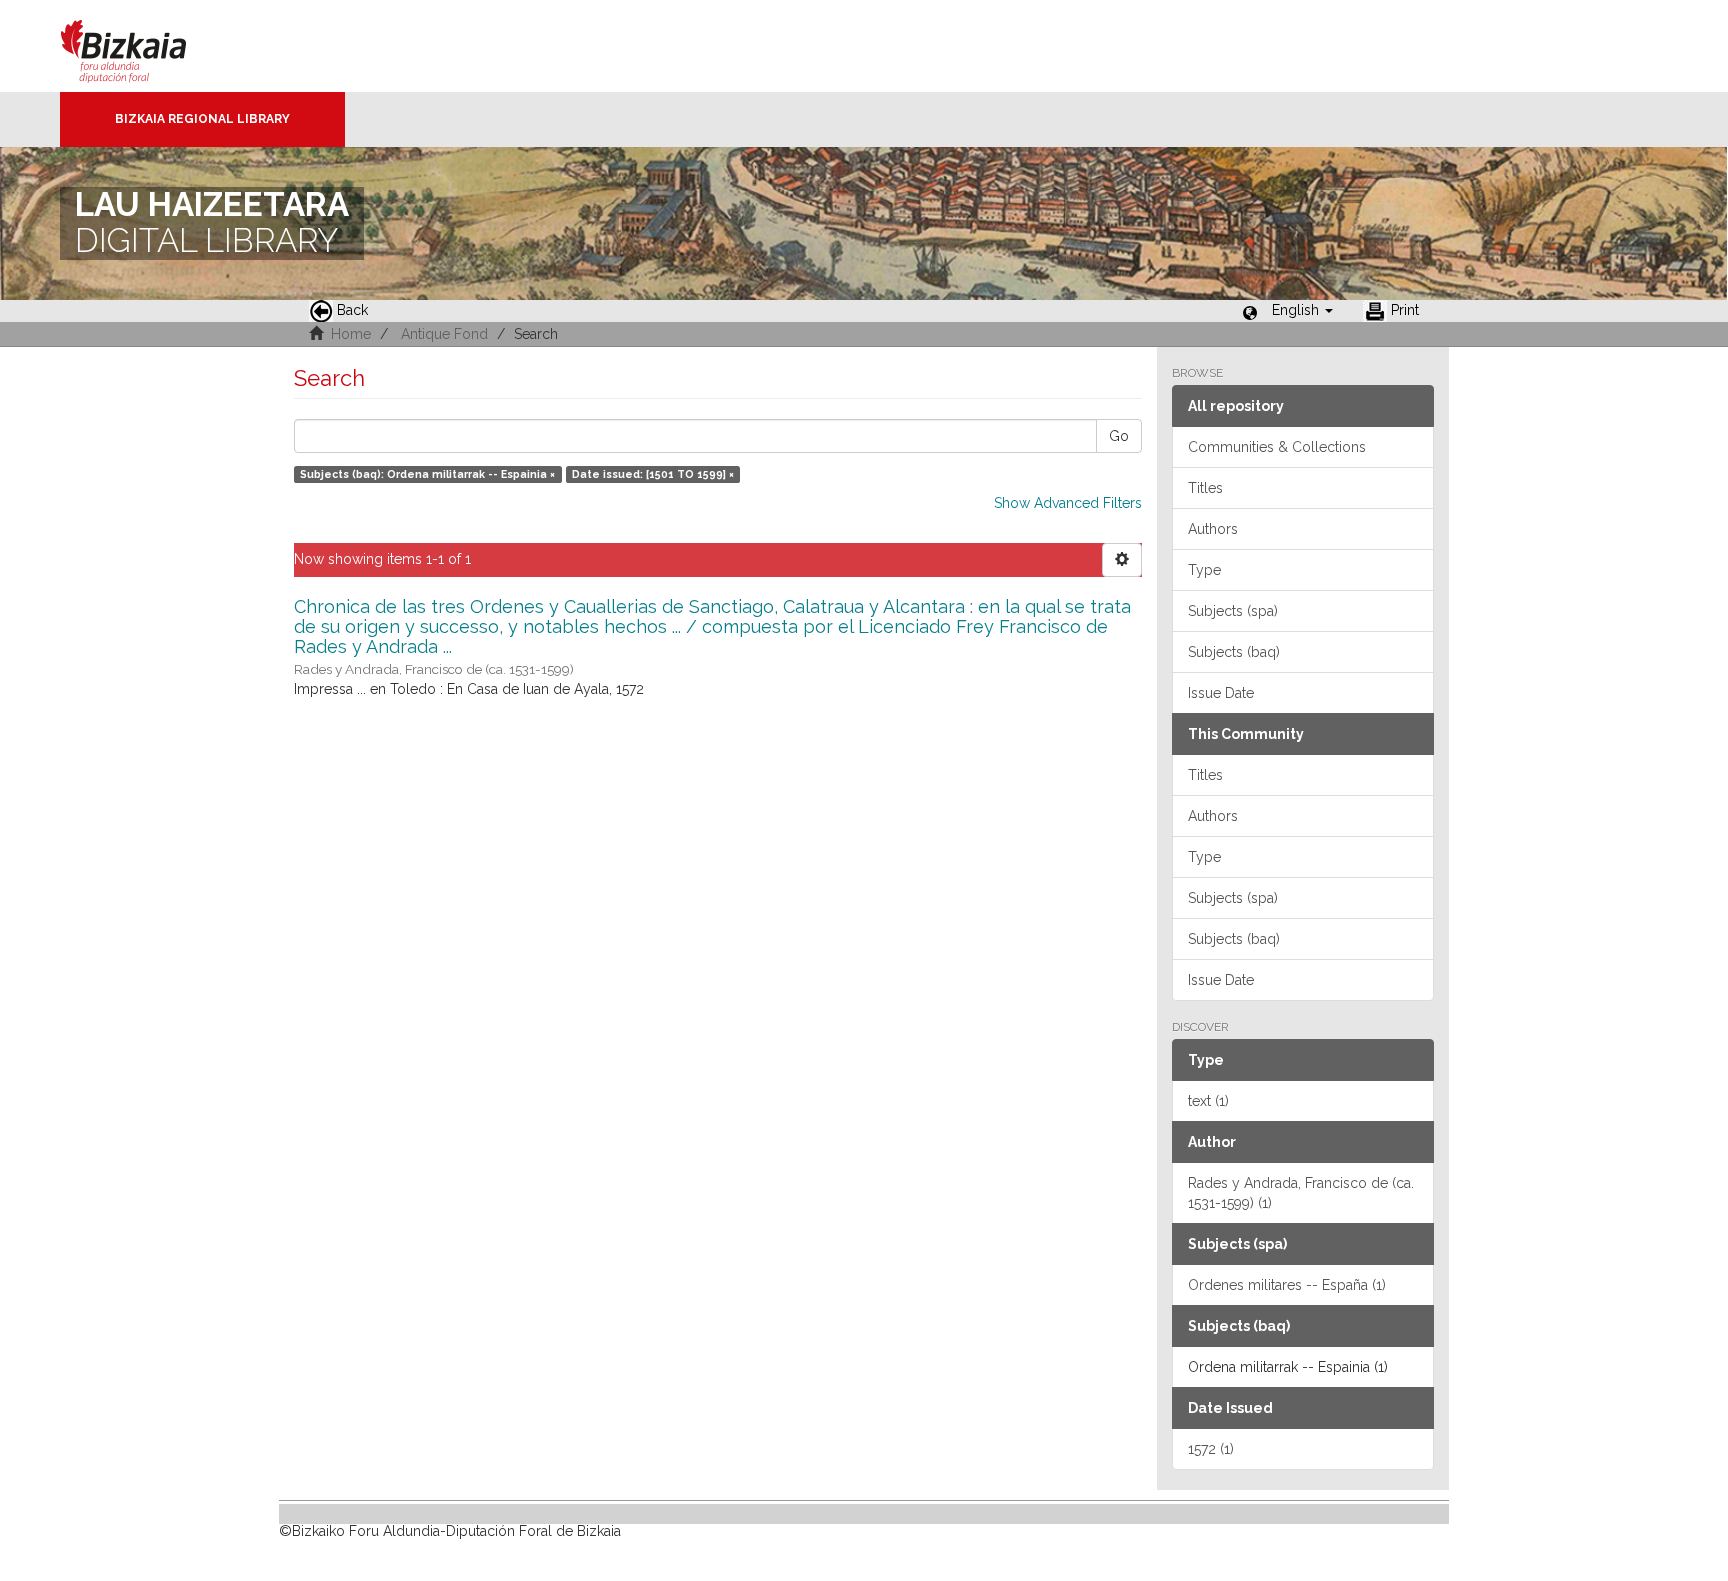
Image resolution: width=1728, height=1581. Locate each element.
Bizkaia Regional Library (202, 119)
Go (1119, 436)
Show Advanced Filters (1068, 503)
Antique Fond (444, 334)
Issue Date (1221, 693)
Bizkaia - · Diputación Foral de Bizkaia (144, 46)
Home (351, 334)
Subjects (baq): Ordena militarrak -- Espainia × (427, 474)
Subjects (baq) (1234, 652)
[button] (1302, 310)
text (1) (1208, 1101)
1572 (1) (1211, 1449)
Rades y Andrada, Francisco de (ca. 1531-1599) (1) (1301, 1193)
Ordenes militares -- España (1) (1287, 1285)
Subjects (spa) (1233, 611)
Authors (1213, 529)
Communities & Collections (1277, 447)
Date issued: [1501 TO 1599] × (653, 474)
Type (1204, 570)
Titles (1205, 488)
